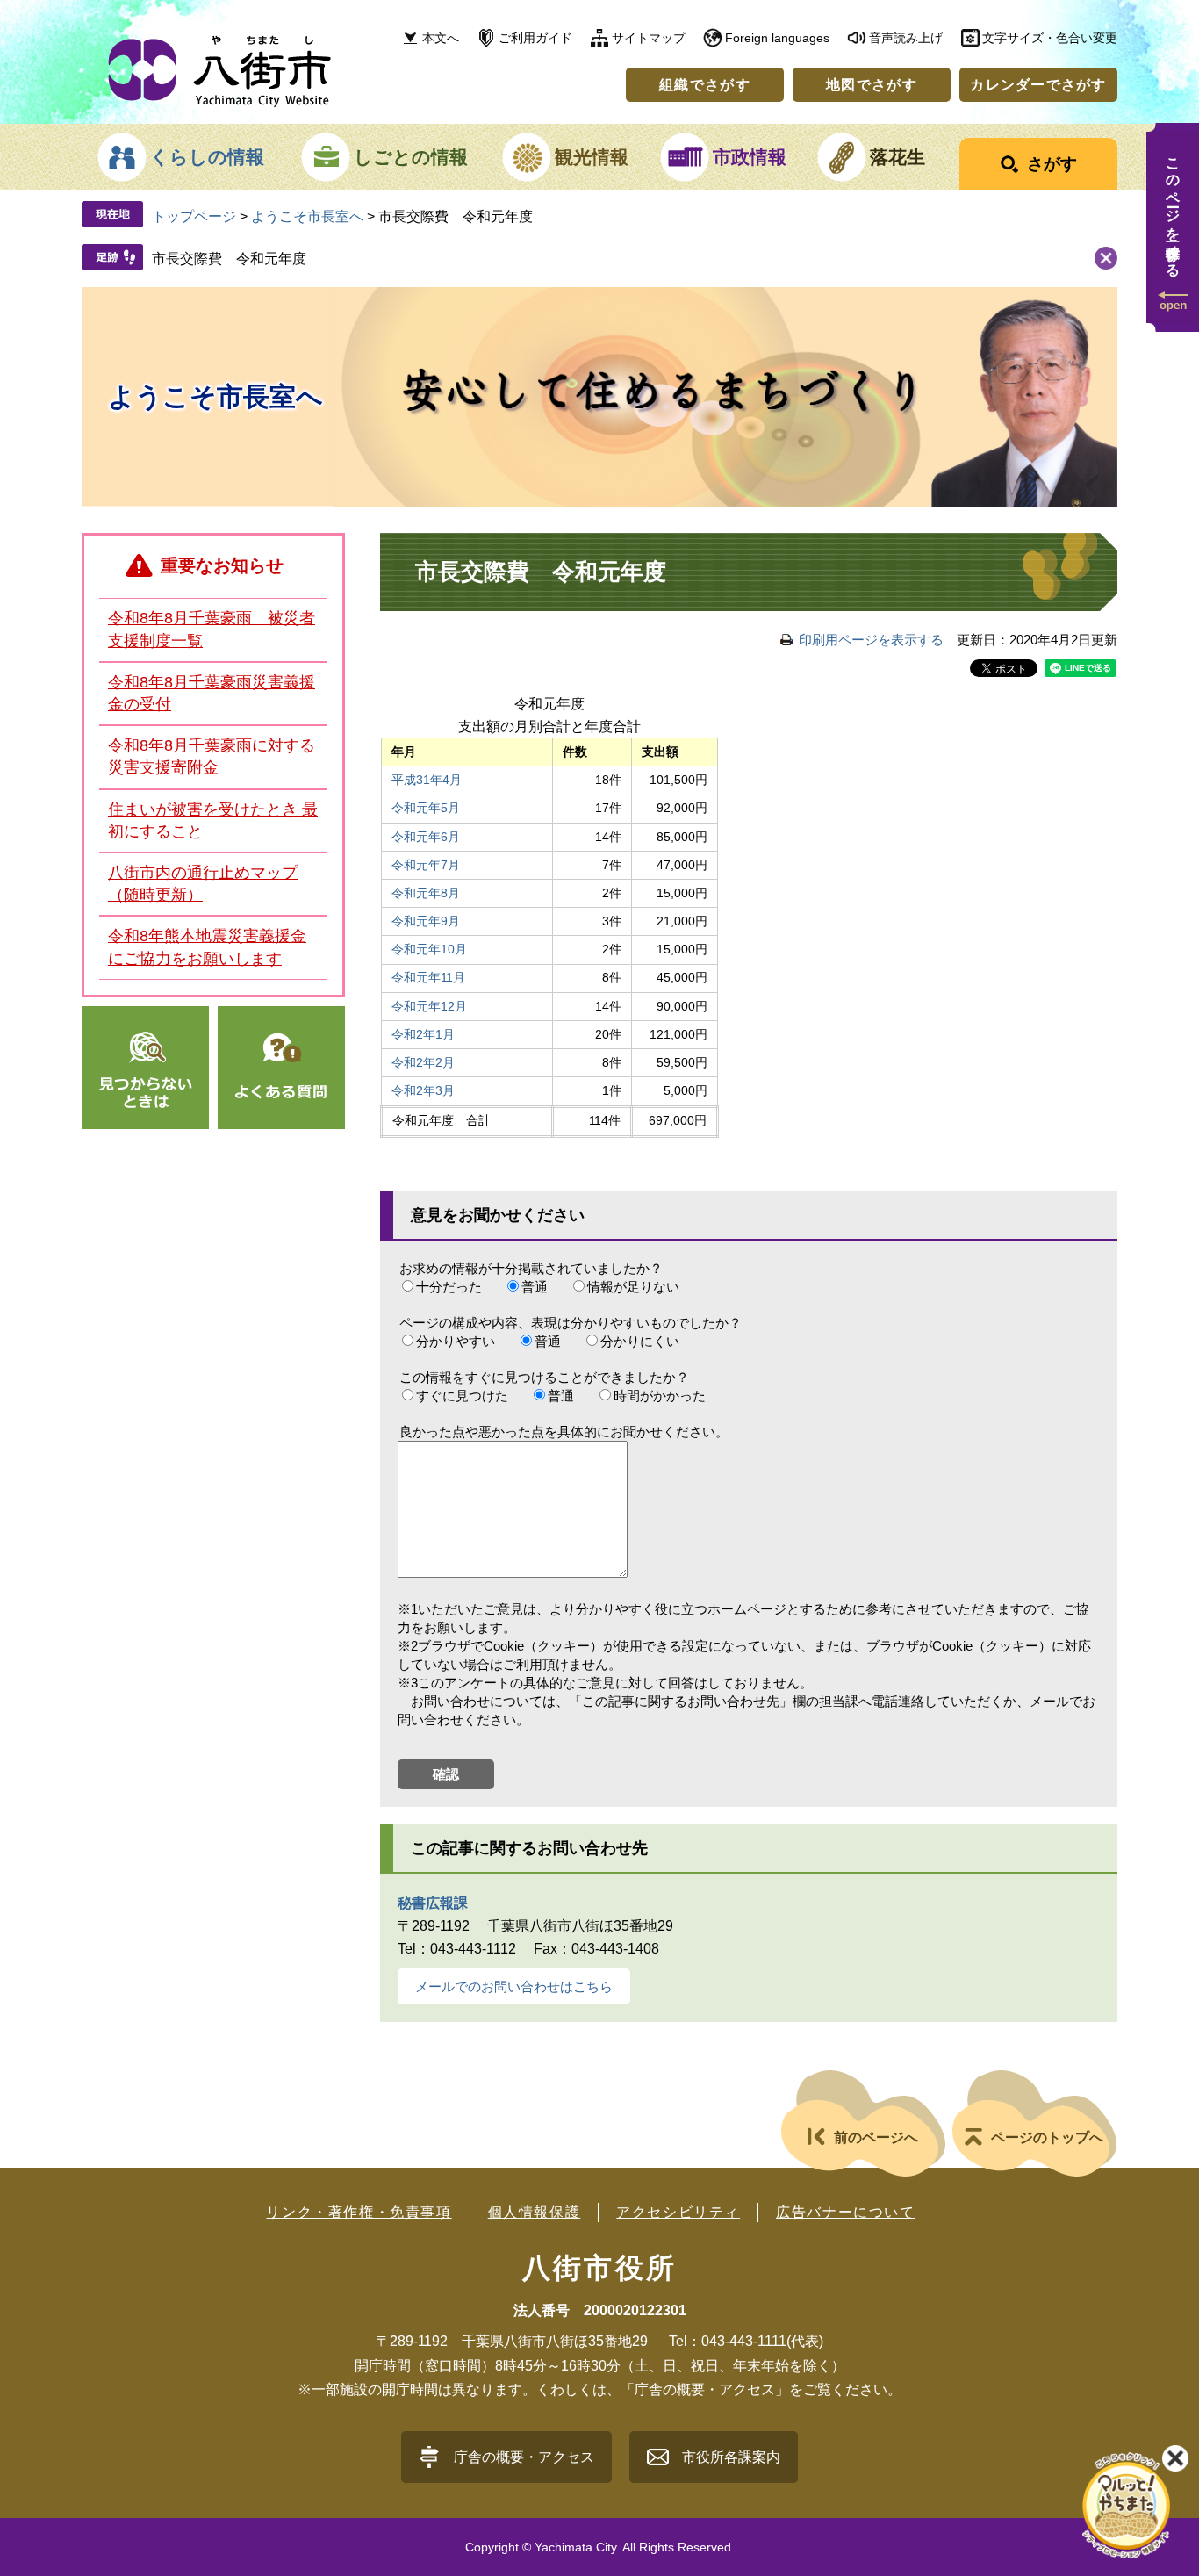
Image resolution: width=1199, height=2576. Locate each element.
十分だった (449, 1287)
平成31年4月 (427, 780)
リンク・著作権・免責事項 (359, 2212)
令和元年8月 (426, 893)
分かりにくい (640, 1341)
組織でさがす (705, 85)
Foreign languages (777, 38)
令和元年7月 (426, 865)
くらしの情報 (207, 157)
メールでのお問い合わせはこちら (514, 1986)
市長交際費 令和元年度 (229, 259)
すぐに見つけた (462, 1396)
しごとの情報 (411, 157)
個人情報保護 (535, 2212)
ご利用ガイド (535, 38)
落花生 (897, 157)
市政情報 (750, 157)
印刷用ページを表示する (871, 640)
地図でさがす (872, 85)
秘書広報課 (433, 1903)
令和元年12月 (429, 1006)
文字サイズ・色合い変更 (1050, 38)
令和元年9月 (426, 921)
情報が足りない (633, 1287)
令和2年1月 (423, 1034)
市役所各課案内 (731, 2457)
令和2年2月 (423, 1062)
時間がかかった (660, 1396)
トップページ (194, 216)
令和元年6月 (426, 837)
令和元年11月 (428, 977)
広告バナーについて (845, 2212)
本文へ (441, 38)
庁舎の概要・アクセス (524, 2457)
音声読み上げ (906, 38)
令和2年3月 (423, 1090)
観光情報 (592, 157)
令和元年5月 (426, 808)
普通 (535, 1287)
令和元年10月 (429, 949)
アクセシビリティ (678, 2212)
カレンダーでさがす (1038, 85)
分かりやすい (456, 1341)
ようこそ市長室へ (307, 216)
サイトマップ (649, 38)
